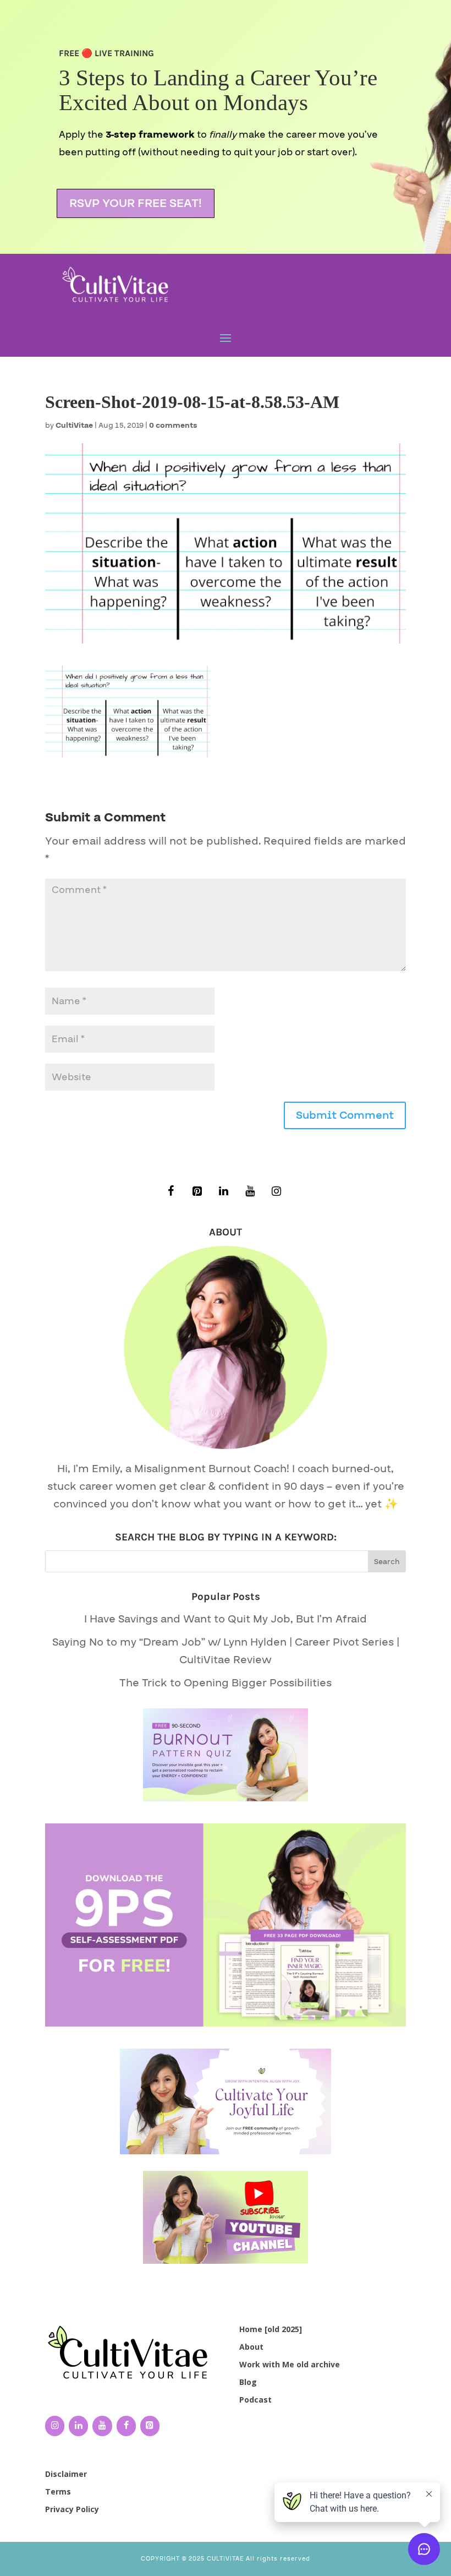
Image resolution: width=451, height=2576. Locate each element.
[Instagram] (276, 1192)
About (251, 2347)
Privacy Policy (72, 2509)
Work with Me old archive (290, 2364)
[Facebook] (170, 1192)
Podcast (255, 2400)
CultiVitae (74, 426)
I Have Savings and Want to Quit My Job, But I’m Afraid (226, 1619)
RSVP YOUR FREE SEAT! (136, 203)
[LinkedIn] (223, 1192)
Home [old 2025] (271, 2329)
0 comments (173, 426)
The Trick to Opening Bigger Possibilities (226, 1683)
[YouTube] (250, 1192)
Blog (248, 2382)
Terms (58, 2491)
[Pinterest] (197, 1192)
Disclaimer (66, 2474)
